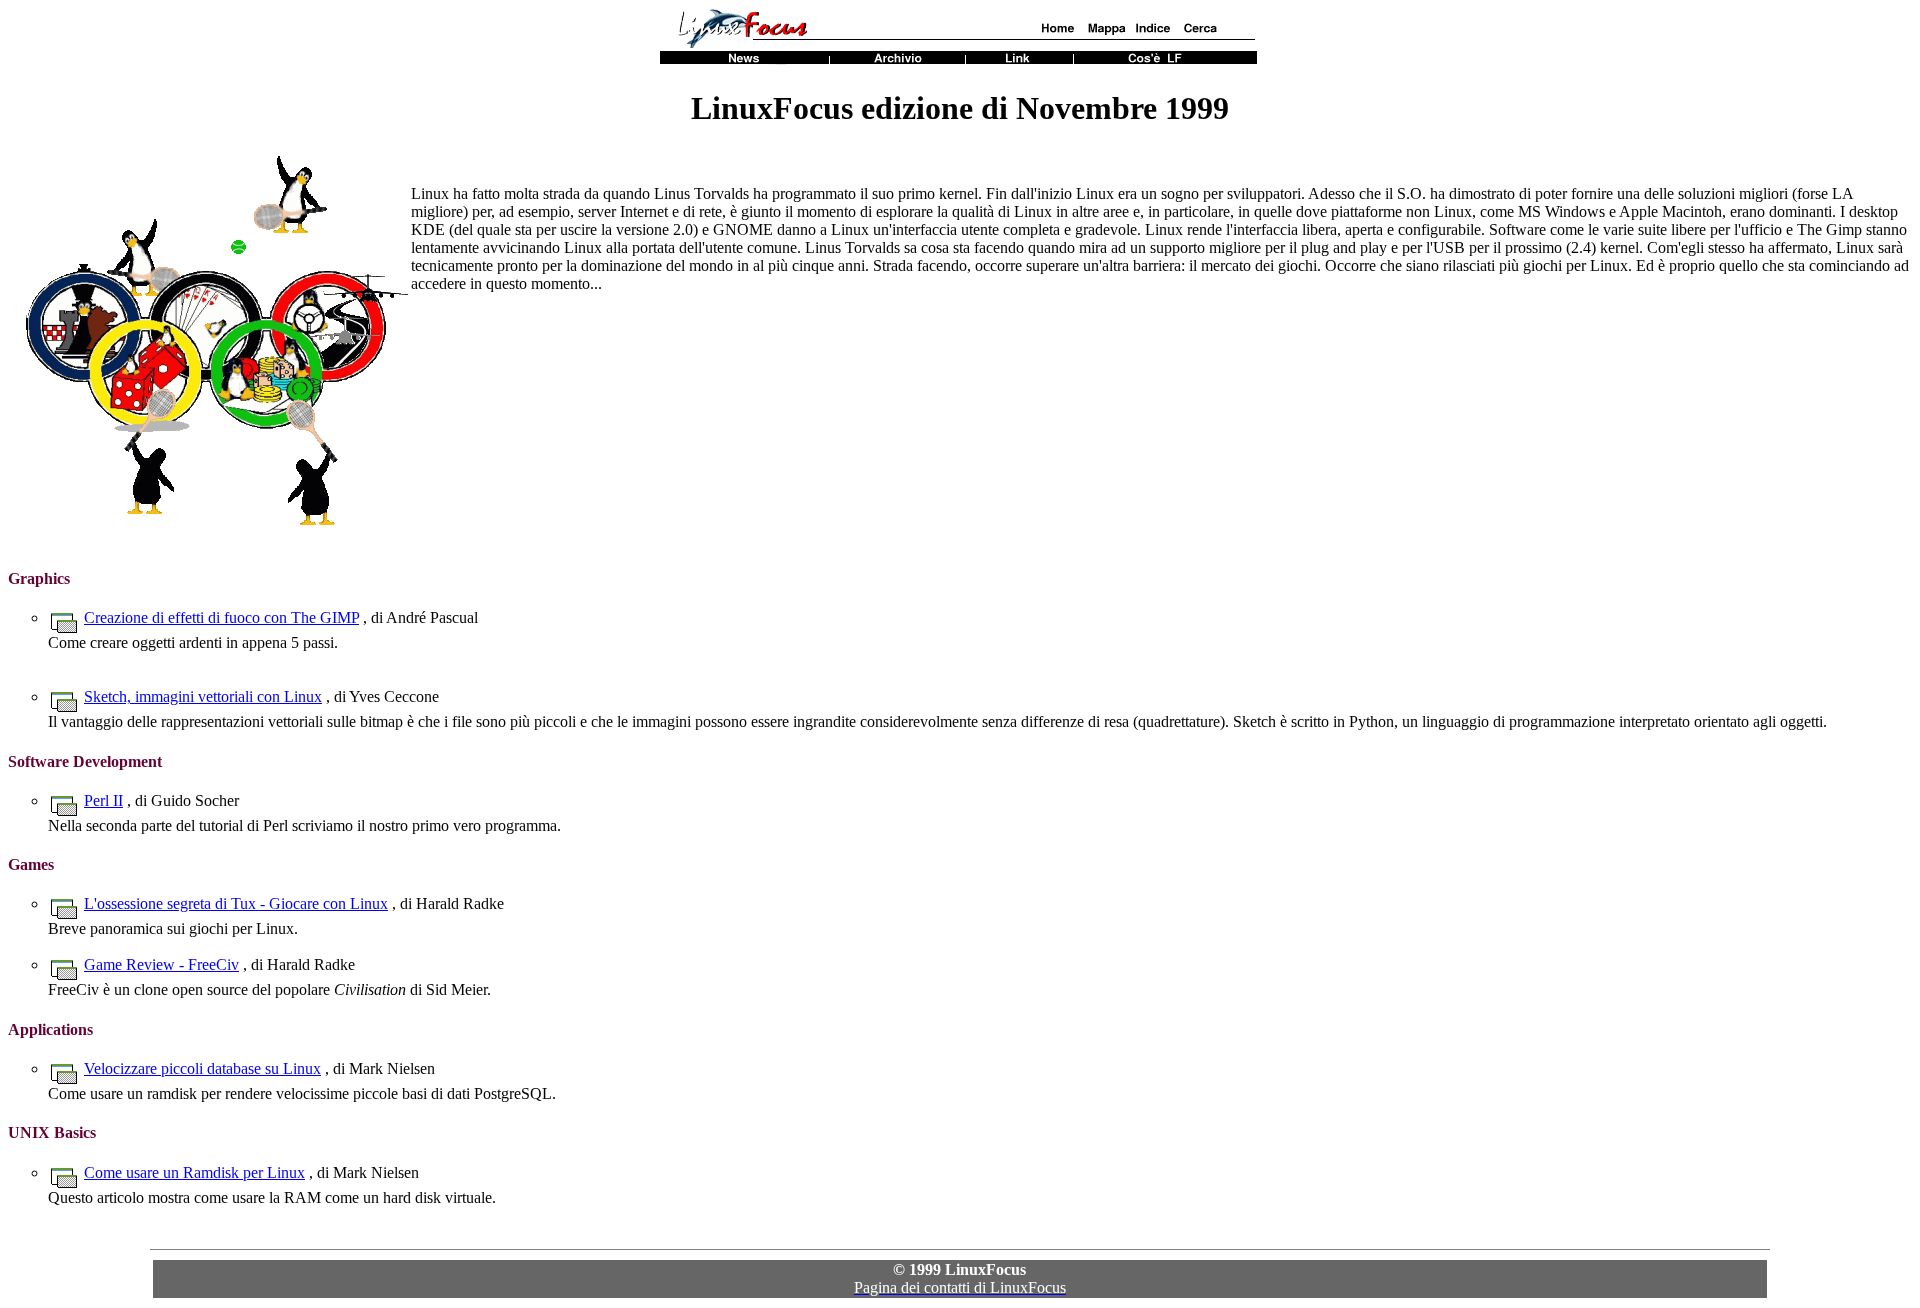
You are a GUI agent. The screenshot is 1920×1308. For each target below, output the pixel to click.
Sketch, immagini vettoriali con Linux (203, 696)
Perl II (103, 800)
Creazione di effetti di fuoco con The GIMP (221, 617)
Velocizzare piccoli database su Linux (202, 1068)
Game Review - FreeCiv (161, 964)
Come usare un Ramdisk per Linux (194, 1172)
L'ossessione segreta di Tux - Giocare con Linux (236, 903)
